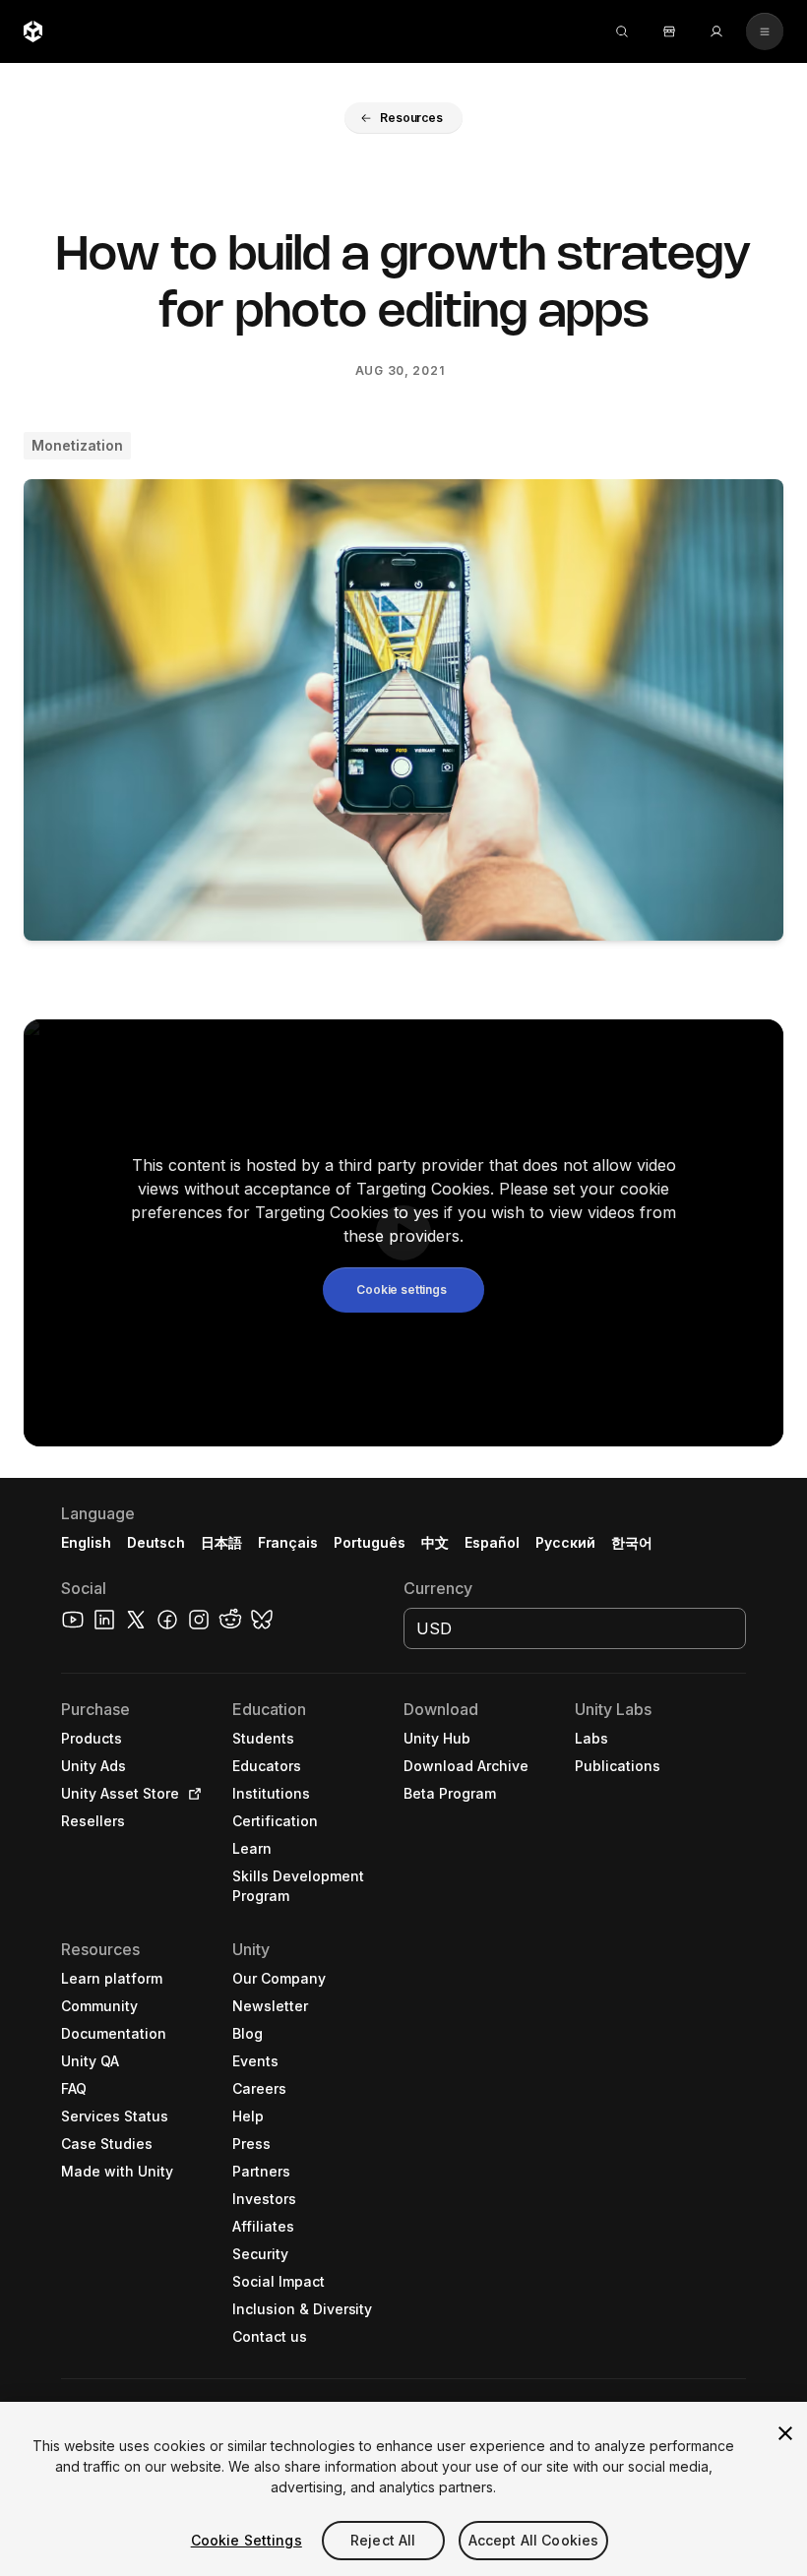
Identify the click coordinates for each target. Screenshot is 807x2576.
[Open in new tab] (191, 1794)
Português (370, 1542)
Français (288, 1542)
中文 (435, 1542)
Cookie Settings (247, 2540)
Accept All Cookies (534, 2540)
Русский (565, 1542)
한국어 (632, 1542)
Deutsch (156, 1542)
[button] (403, 118)
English (86, 1542)
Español (492, 1542)
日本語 (221, 1542)
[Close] (785, 2433)
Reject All (383, 2540)
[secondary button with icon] (765, 31)
